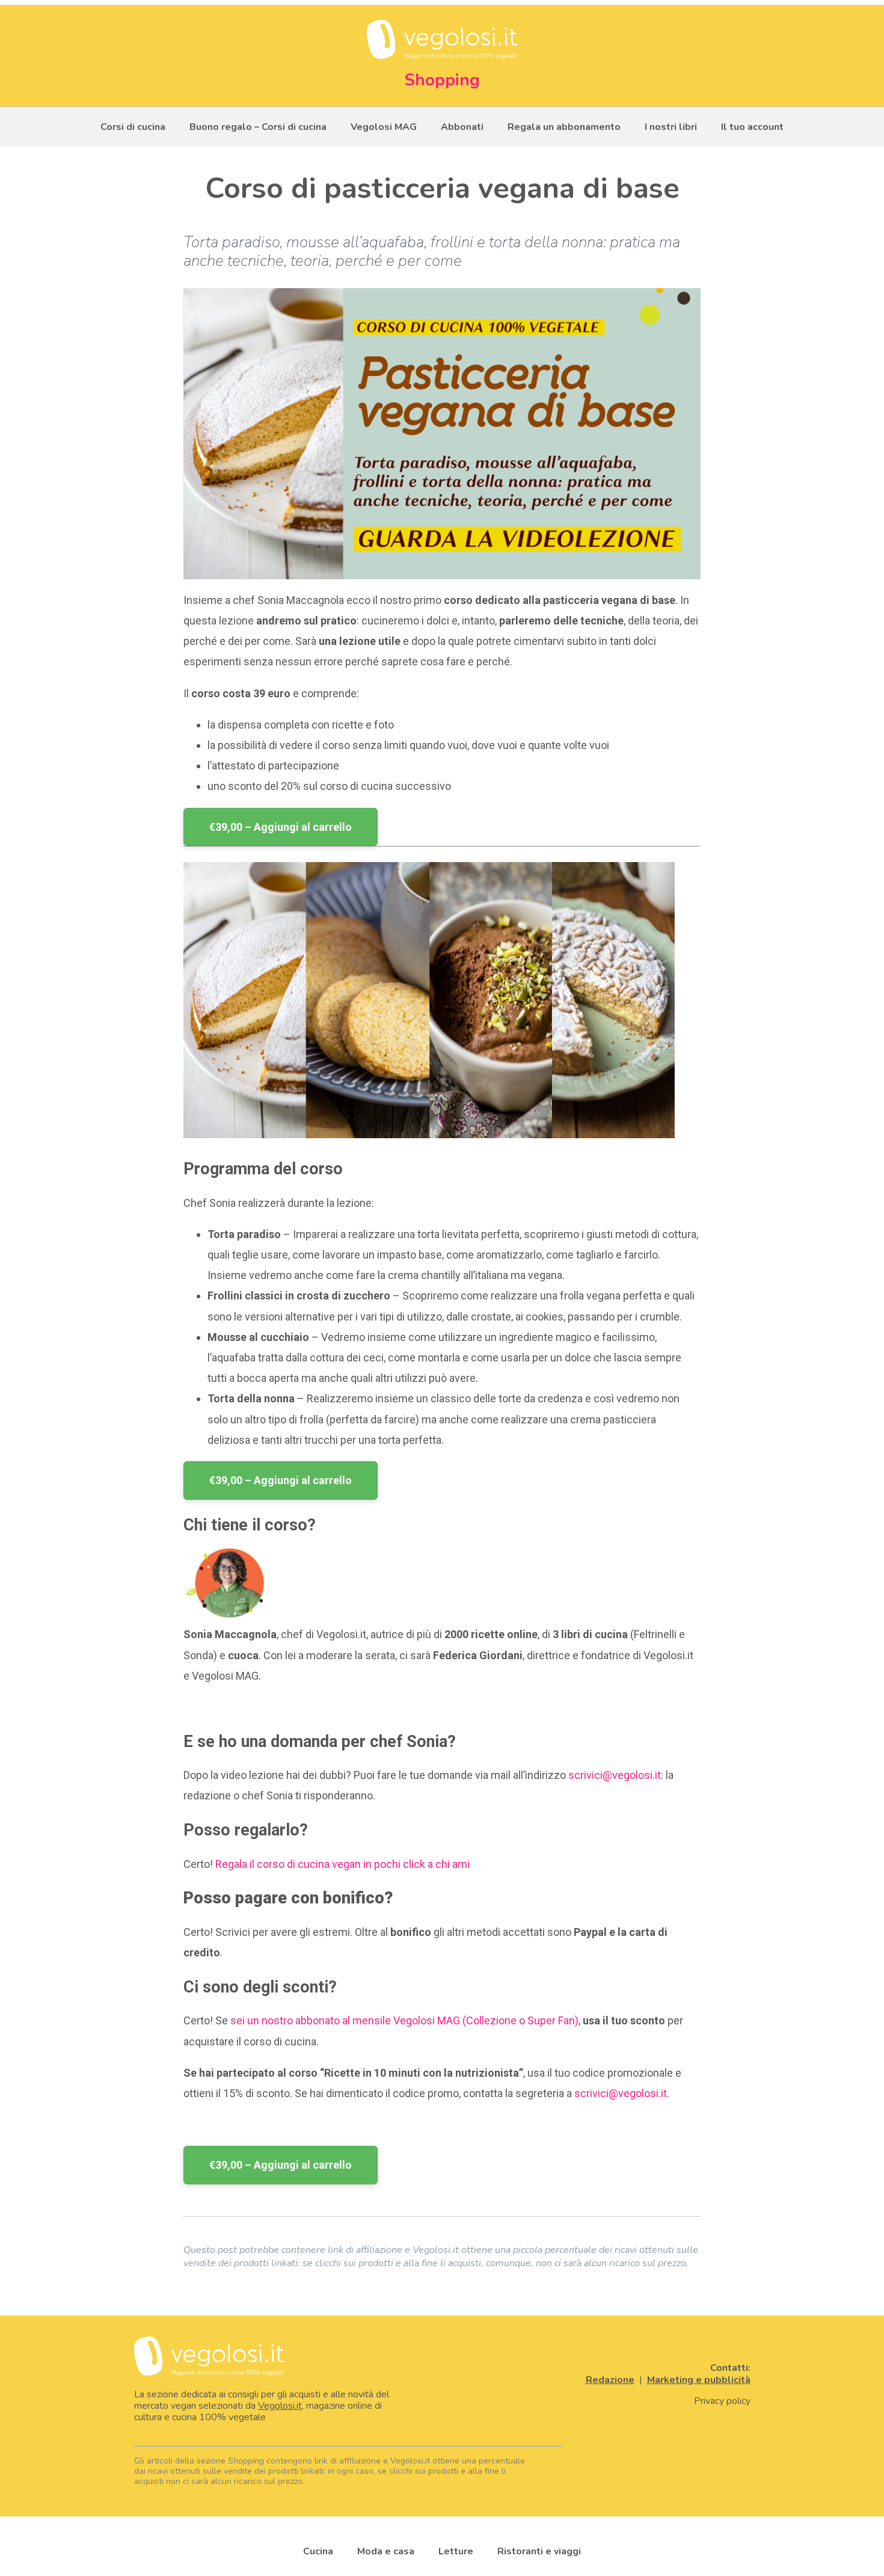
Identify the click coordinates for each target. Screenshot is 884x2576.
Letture (456, 2551)
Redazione (610, 2380)
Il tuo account (752, 127)
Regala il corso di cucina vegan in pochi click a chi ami (342, 1864)
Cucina (318, 2551)
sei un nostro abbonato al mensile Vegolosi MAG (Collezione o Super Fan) (404, 2020)
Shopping (442, 80)
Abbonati (462, 127)
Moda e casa (386, 2551)
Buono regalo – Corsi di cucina (258, 127)
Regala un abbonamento (564, 127)
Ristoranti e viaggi (539, 2551)
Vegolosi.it (280, 2406)
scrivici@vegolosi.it (615, 1775)
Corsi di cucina (133, 127)
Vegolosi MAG (384, 127)
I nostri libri (671, 127)
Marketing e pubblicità (699, 2380)
